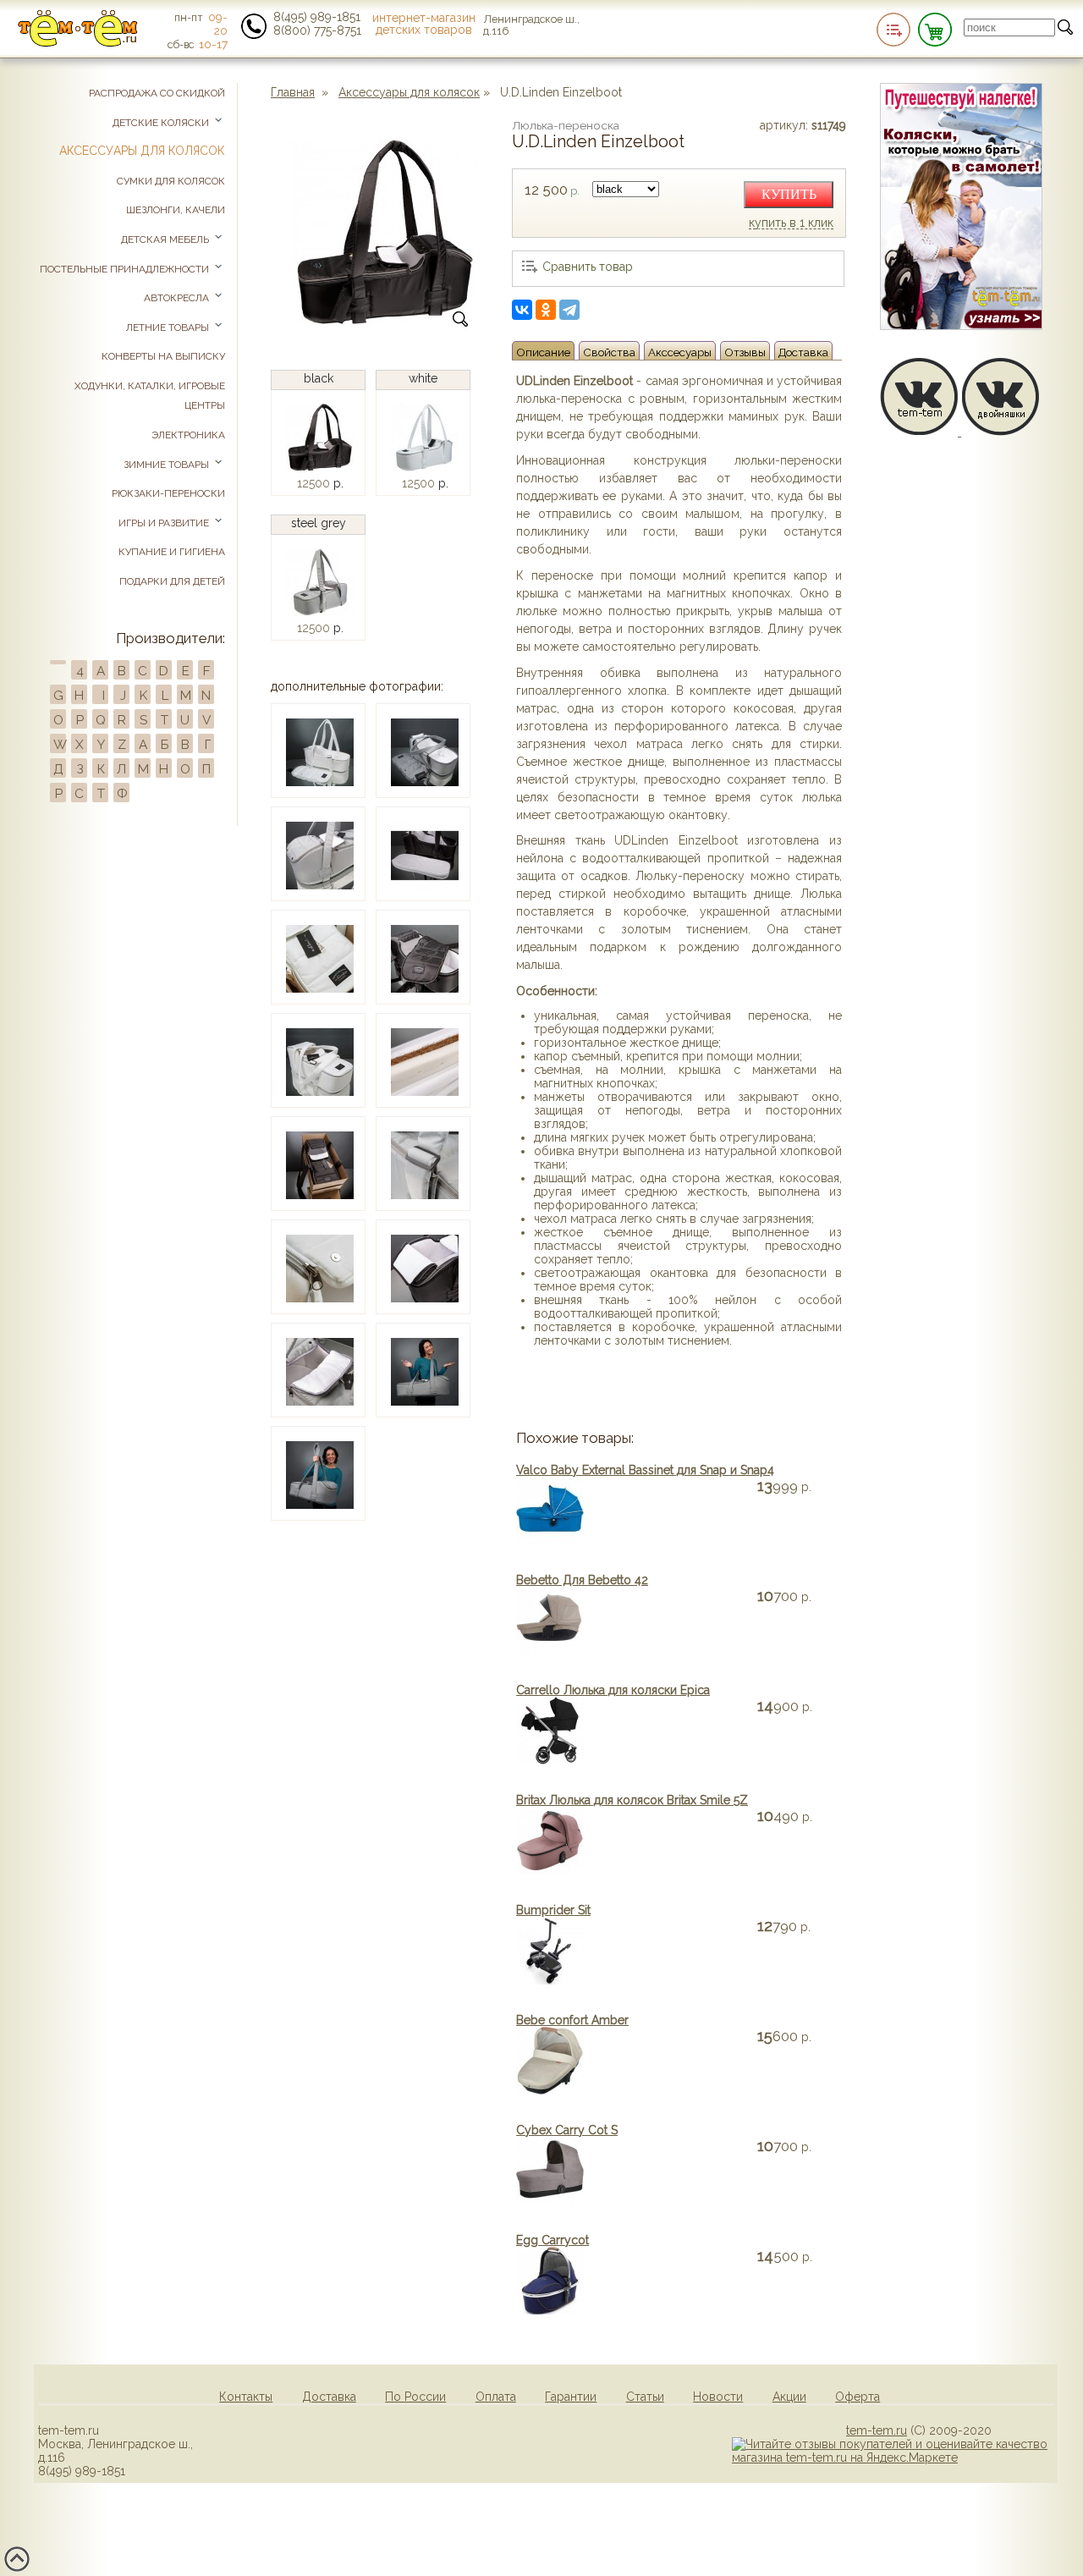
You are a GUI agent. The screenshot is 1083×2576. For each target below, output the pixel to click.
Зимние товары (168, 465)
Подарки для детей (172, 581)
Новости (718, 2397)
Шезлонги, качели (176, 210)
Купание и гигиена (172, 552)
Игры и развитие (165, 523)
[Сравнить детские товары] (893, 30)
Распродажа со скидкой (157, 93)
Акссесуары (680, 352)
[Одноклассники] (546, 310)
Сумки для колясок (171, 181)
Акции (789, 2397)
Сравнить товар (588, 267)
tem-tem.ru (877, 2430)
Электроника (188, 435)
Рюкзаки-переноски (168, 493)
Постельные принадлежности (126, 269)
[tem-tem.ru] (78, 43)
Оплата (496, 2397)
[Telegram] (569, 310)
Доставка (803, 352)
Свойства (609, 352)
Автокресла (178, 298)
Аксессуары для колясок (409, 92)
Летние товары (169, 328)
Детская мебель (166, 239)
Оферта (858, 2397)
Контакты (246, 2397)
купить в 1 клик (791, 223)
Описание (543, 352)
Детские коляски (162, 123)
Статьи (645, 2397)
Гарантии (571, 2397)
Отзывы (745, 352)
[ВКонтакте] (522, 310)
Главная (293, 92)
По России (415, 2397)
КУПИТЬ (789, 194)
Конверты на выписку (163, 356)
